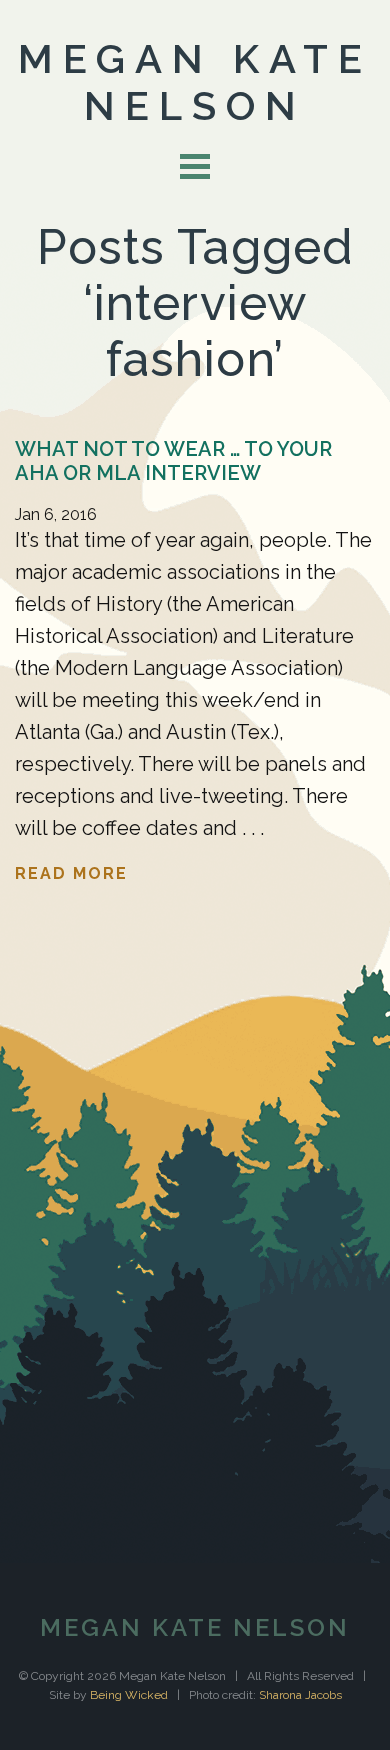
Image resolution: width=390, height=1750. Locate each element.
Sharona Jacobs (300, 1695)
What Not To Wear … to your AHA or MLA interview (173, 461)
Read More (71, 873)
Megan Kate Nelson (195, 82)
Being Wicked (129, 1695)
